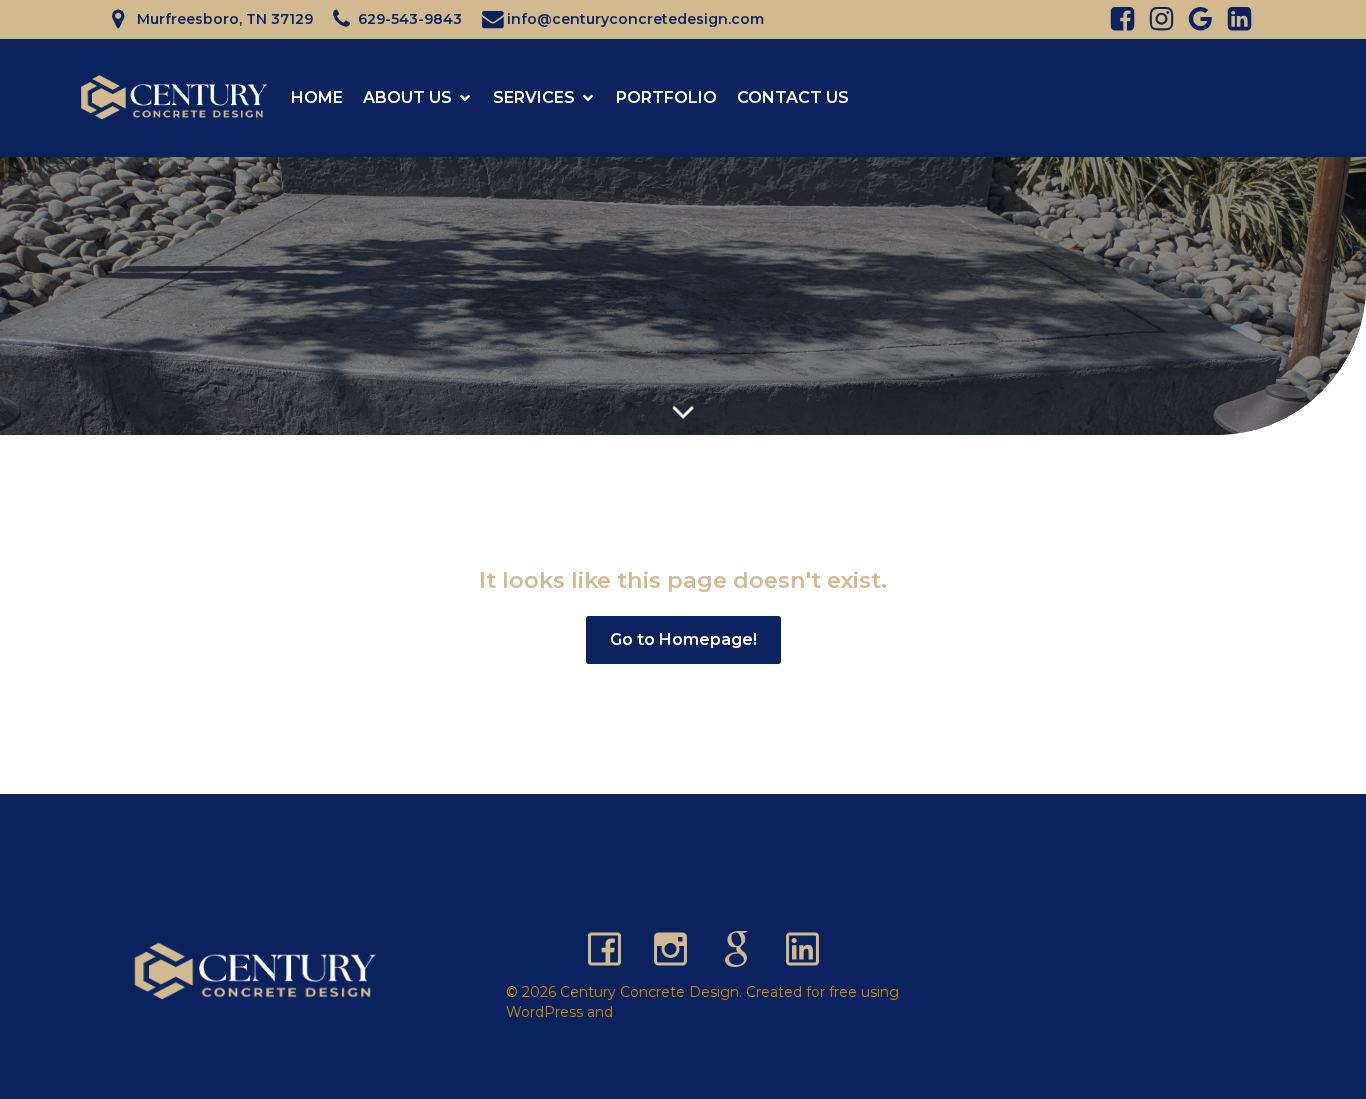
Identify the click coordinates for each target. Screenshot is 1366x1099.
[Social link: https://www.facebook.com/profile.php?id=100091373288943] (612, 947)
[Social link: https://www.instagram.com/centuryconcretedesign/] (678, 947)
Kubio (638, 1012)
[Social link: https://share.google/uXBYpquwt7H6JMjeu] (744, 947)
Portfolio (666, 97)
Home (317, 97)
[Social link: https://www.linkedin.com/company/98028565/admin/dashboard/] (1234, 19)
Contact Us (793, 97)
